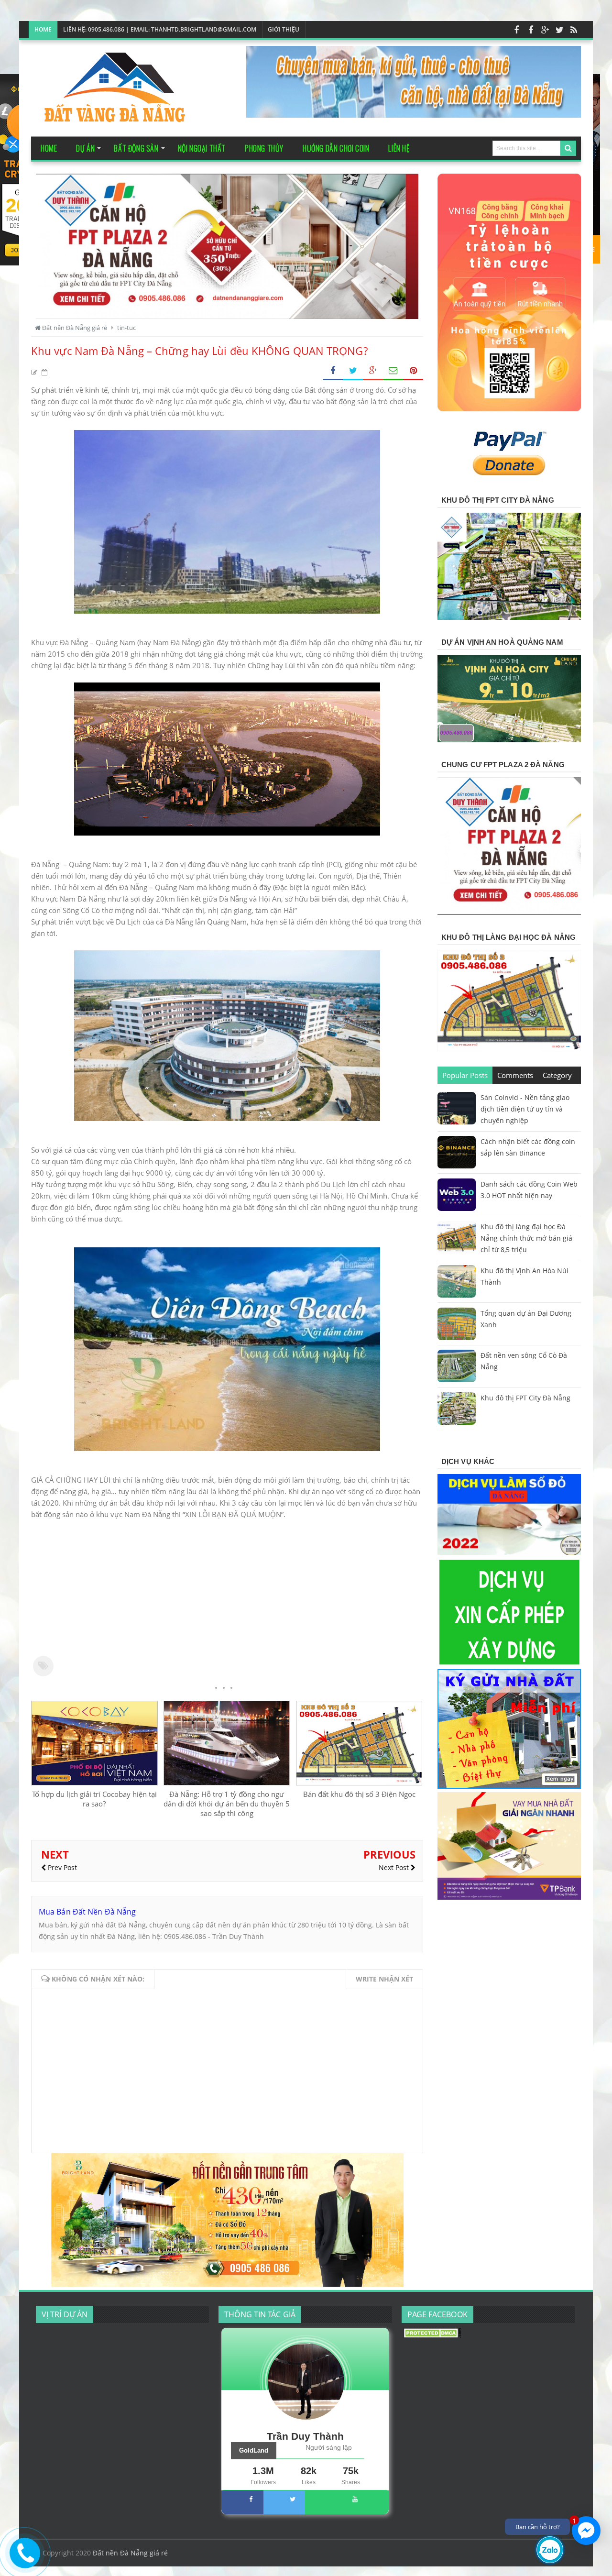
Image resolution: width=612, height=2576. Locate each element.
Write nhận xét (384, 1979)
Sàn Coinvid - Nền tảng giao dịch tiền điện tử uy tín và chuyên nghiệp (525, 1109)
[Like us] (516, 30)
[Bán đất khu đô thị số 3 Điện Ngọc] (359, 1783)
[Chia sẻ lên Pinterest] (413, 371)
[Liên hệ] (23, 2560)
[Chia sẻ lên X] (353, 371)
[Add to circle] (545, 30)
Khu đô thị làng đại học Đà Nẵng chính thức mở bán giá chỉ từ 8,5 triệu (526, 1238)
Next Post (395, 1867)
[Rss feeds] (574, 30)
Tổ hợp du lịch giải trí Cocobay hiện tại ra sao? (94, 1799)
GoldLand (254, 2450)
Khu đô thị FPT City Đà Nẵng (525, 1398)
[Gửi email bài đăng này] (393, 371)
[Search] (568, 148)
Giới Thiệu (284, 29)
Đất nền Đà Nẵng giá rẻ (130, 2553)
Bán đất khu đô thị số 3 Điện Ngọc (359, 1794)
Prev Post (61, 1867)
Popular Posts (465, 1075)
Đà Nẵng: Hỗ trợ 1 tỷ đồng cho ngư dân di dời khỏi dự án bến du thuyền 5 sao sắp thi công (227, 1804)
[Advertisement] (227, 1587)
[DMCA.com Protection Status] (432, 2335)
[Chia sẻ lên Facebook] (333, 371)
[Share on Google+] (373, 371)
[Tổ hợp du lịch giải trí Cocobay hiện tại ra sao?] (94, 1783)
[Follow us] (559, 30)
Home (43, 29)
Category (557, 1075)
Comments (515, 1075)
